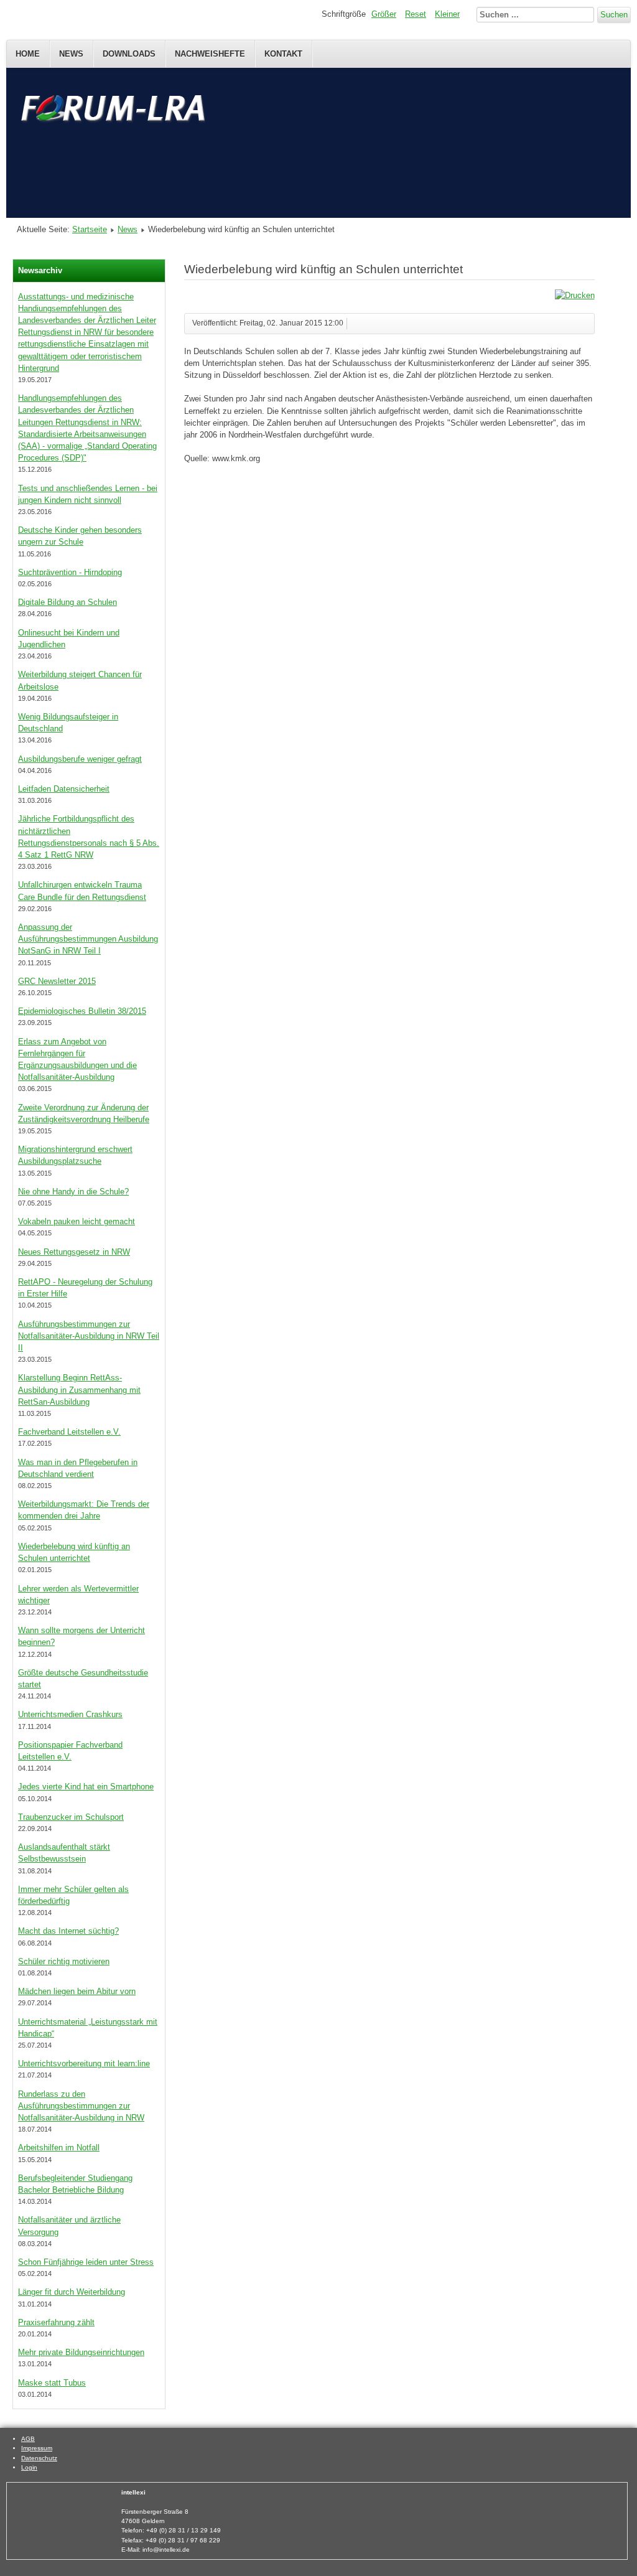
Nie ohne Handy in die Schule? (73, 1192)
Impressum (37, 2448)
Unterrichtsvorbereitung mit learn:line (84, 2063)
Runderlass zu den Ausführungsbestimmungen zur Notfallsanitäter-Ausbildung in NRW (81, 2106)
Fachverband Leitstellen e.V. (69, 1432)
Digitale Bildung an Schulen (67, 602)
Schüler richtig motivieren (64, 1961)
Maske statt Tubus (52, 2383)
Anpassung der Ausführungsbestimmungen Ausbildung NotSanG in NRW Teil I (88, 939)
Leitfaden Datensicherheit (64, 789)
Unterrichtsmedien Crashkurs (70, 1714)
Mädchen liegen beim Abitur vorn (77, 1991)
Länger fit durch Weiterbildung (72, 2292)
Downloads (129, 54)
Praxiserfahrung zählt (56, 2322)
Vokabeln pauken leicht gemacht (77, 1221)
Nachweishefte (210, 54)
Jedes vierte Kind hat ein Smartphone (86, 1787)
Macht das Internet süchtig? (68, 1931)
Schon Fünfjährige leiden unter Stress (86, 2262)
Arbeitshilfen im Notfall (59, 2147)
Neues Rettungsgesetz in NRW (74, 1252)
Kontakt (283, 54)
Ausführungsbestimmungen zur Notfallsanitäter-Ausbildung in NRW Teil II (89, 1336)
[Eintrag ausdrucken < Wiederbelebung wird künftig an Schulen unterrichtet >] (575, 295)
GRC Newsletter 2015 (57, 981)
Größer (384, 14)
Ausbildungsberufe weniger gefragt (80, 759)
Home (28, 54)
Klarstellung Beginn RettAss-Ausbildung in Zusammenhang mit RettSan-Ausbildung (79, 1389)
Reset (416, 14)
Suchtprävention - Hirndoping (70, 572)
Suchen (614, 15)
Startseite (90, 229)
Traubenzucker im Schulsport (71, 1817)
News (71, 54)
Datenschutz (39, 2458)
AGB (28, 2439)
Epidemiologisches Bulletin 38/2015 (82, 1011)
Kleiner (447, 14)
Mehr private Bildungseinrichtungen (81, 2352)
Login (29, 2467)
